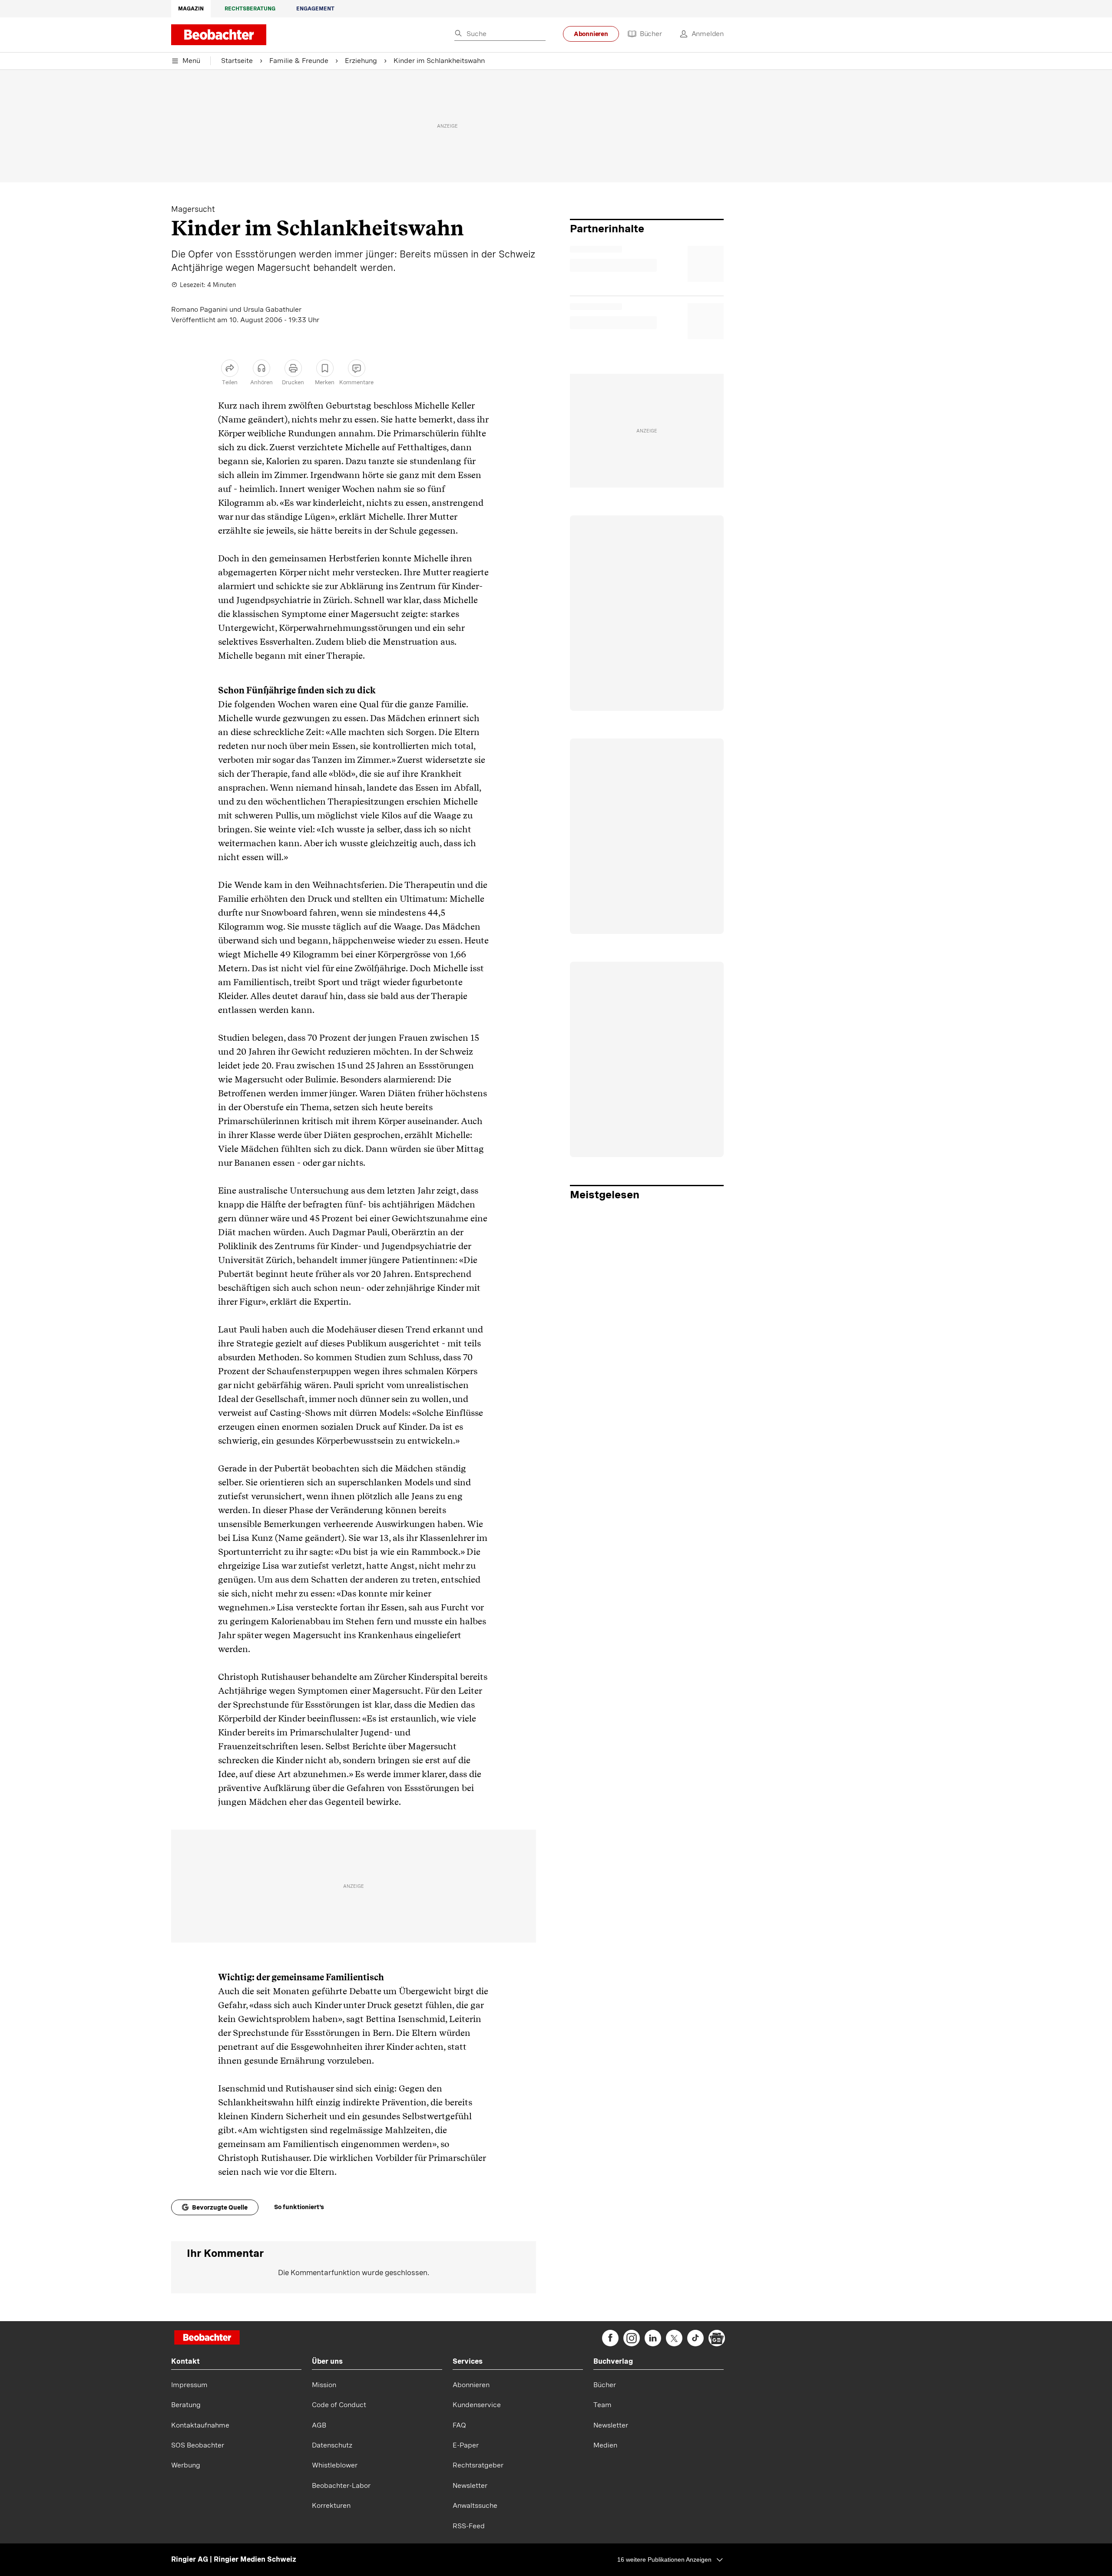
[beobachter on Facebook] (610, 2338)
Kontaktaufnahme (200, 2425)
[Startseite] (207, 2338)
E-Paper (466, 2445)
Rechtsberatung (250, 9)
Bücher (651, 34)
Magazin (191, 9)
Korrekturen (331, 2505)
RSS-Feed (469, 2526)
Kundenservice (477, 2405)
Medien (605, 2445)
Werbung (186, 2465)
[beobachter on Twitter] (674, 2338)
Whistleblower (335, 2465)
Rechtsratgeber (478, 2465)
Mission (324, 2385)
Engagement (315, 9)
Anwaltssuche (475, 2505)
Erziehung (361, 61)
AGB (319, 2425)
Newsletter (470, 2485)
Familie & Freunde (299, 61)
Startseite (237, 61)
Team (602, 2405)
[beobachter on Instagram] (632, 2338)
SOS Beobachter (198, 2445)
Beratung (186, 2405)
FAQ (459, 2425)
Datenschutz (332, 2445)
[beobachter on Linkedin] (653, 2338)
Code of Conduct (339, 2405)
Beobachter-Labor (341, 2485)
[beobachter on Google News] (717, 2338)
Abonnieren (591, 34)
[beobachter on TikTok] (695, 2338)
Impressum (189, 2385)
